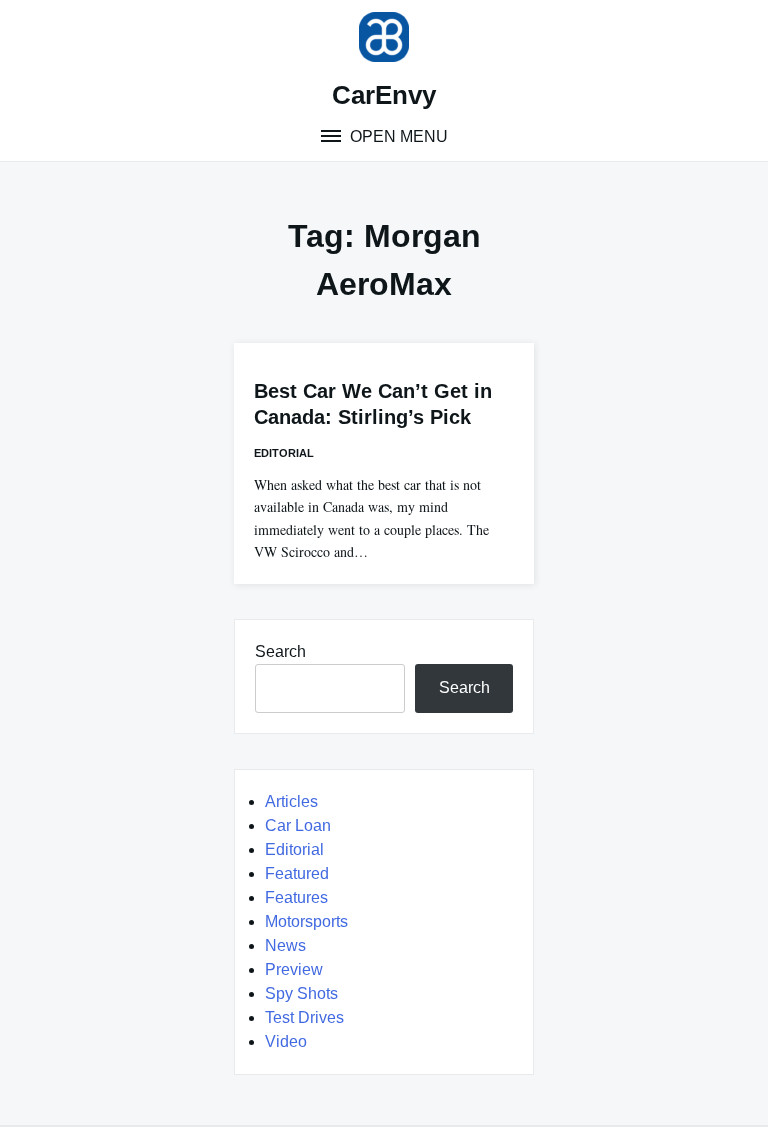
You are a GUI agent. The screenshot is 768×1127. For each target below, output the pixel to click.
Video (286, 1041)
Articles (291, 801)
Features (296, 897)
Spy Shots (301, 993)
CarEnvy (384, 95)
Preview (294, 969)
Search (280, 651)
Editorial (284, 453)
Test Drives (304, 1017)
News (285, 945)
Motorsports (306, 921)
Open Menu (397, 136)
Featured (297, 873)
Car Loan (298, 825)
